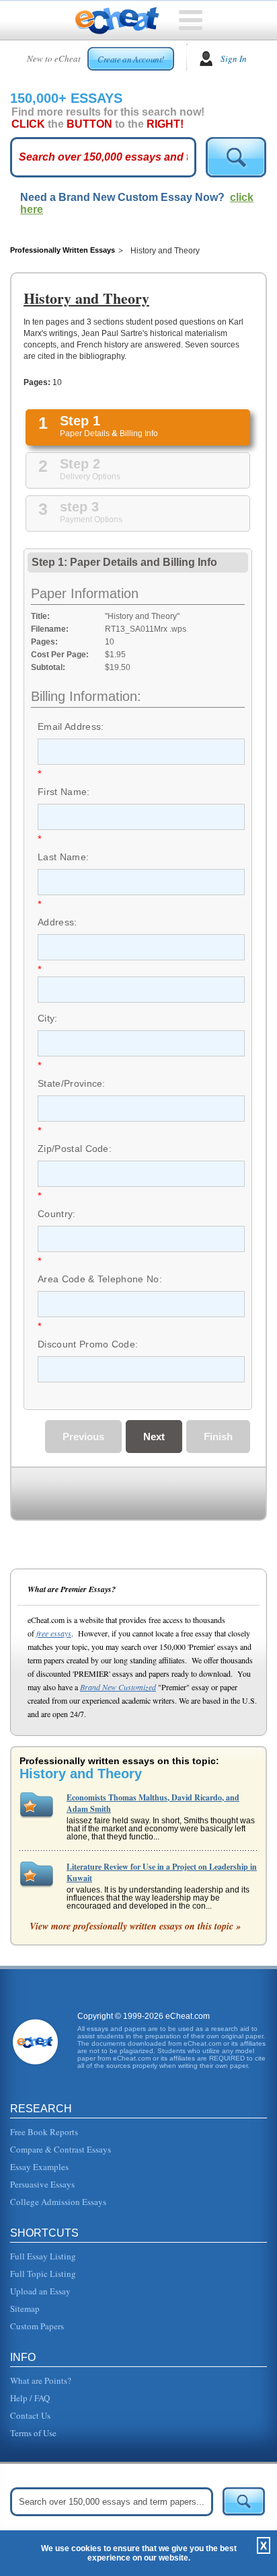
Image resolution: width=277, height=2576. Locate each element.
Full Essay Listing (43, 2256)
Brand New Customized (118, 1687)
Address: (57, 922)
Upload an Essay (40, 2291)
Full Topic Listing (43, 2274)
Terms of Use (33, 2433)
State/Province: (72, 1083)
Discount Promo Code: (88, 1344)
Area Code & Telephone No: (100, 1279)
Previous (83, 1437)
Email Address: (71, 726)
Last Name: (63, 857)
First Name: (64, 792)
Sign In (234, 58)
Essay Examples (39, 2167)
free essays (54, 1633)
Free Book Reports (44, 2132)
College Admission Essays (58, 2202)
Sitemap (25, 2309)
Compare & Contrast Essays (61, 2149)
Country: (57, 1214)
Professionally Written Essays (63, 250)
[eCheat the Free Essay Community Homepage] (117, 21)
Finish (218, 1437)
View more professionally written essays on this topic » (135, 1926)
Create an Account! (131, 59)
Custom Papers (37, 2326)
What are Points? (41, 2380)
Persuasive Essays (42, 2184)
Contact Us (30, 2415)
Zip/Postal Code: (75, 1149)
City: (48, 1018)
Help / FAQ (30, 2398)
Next (154, 1437)
